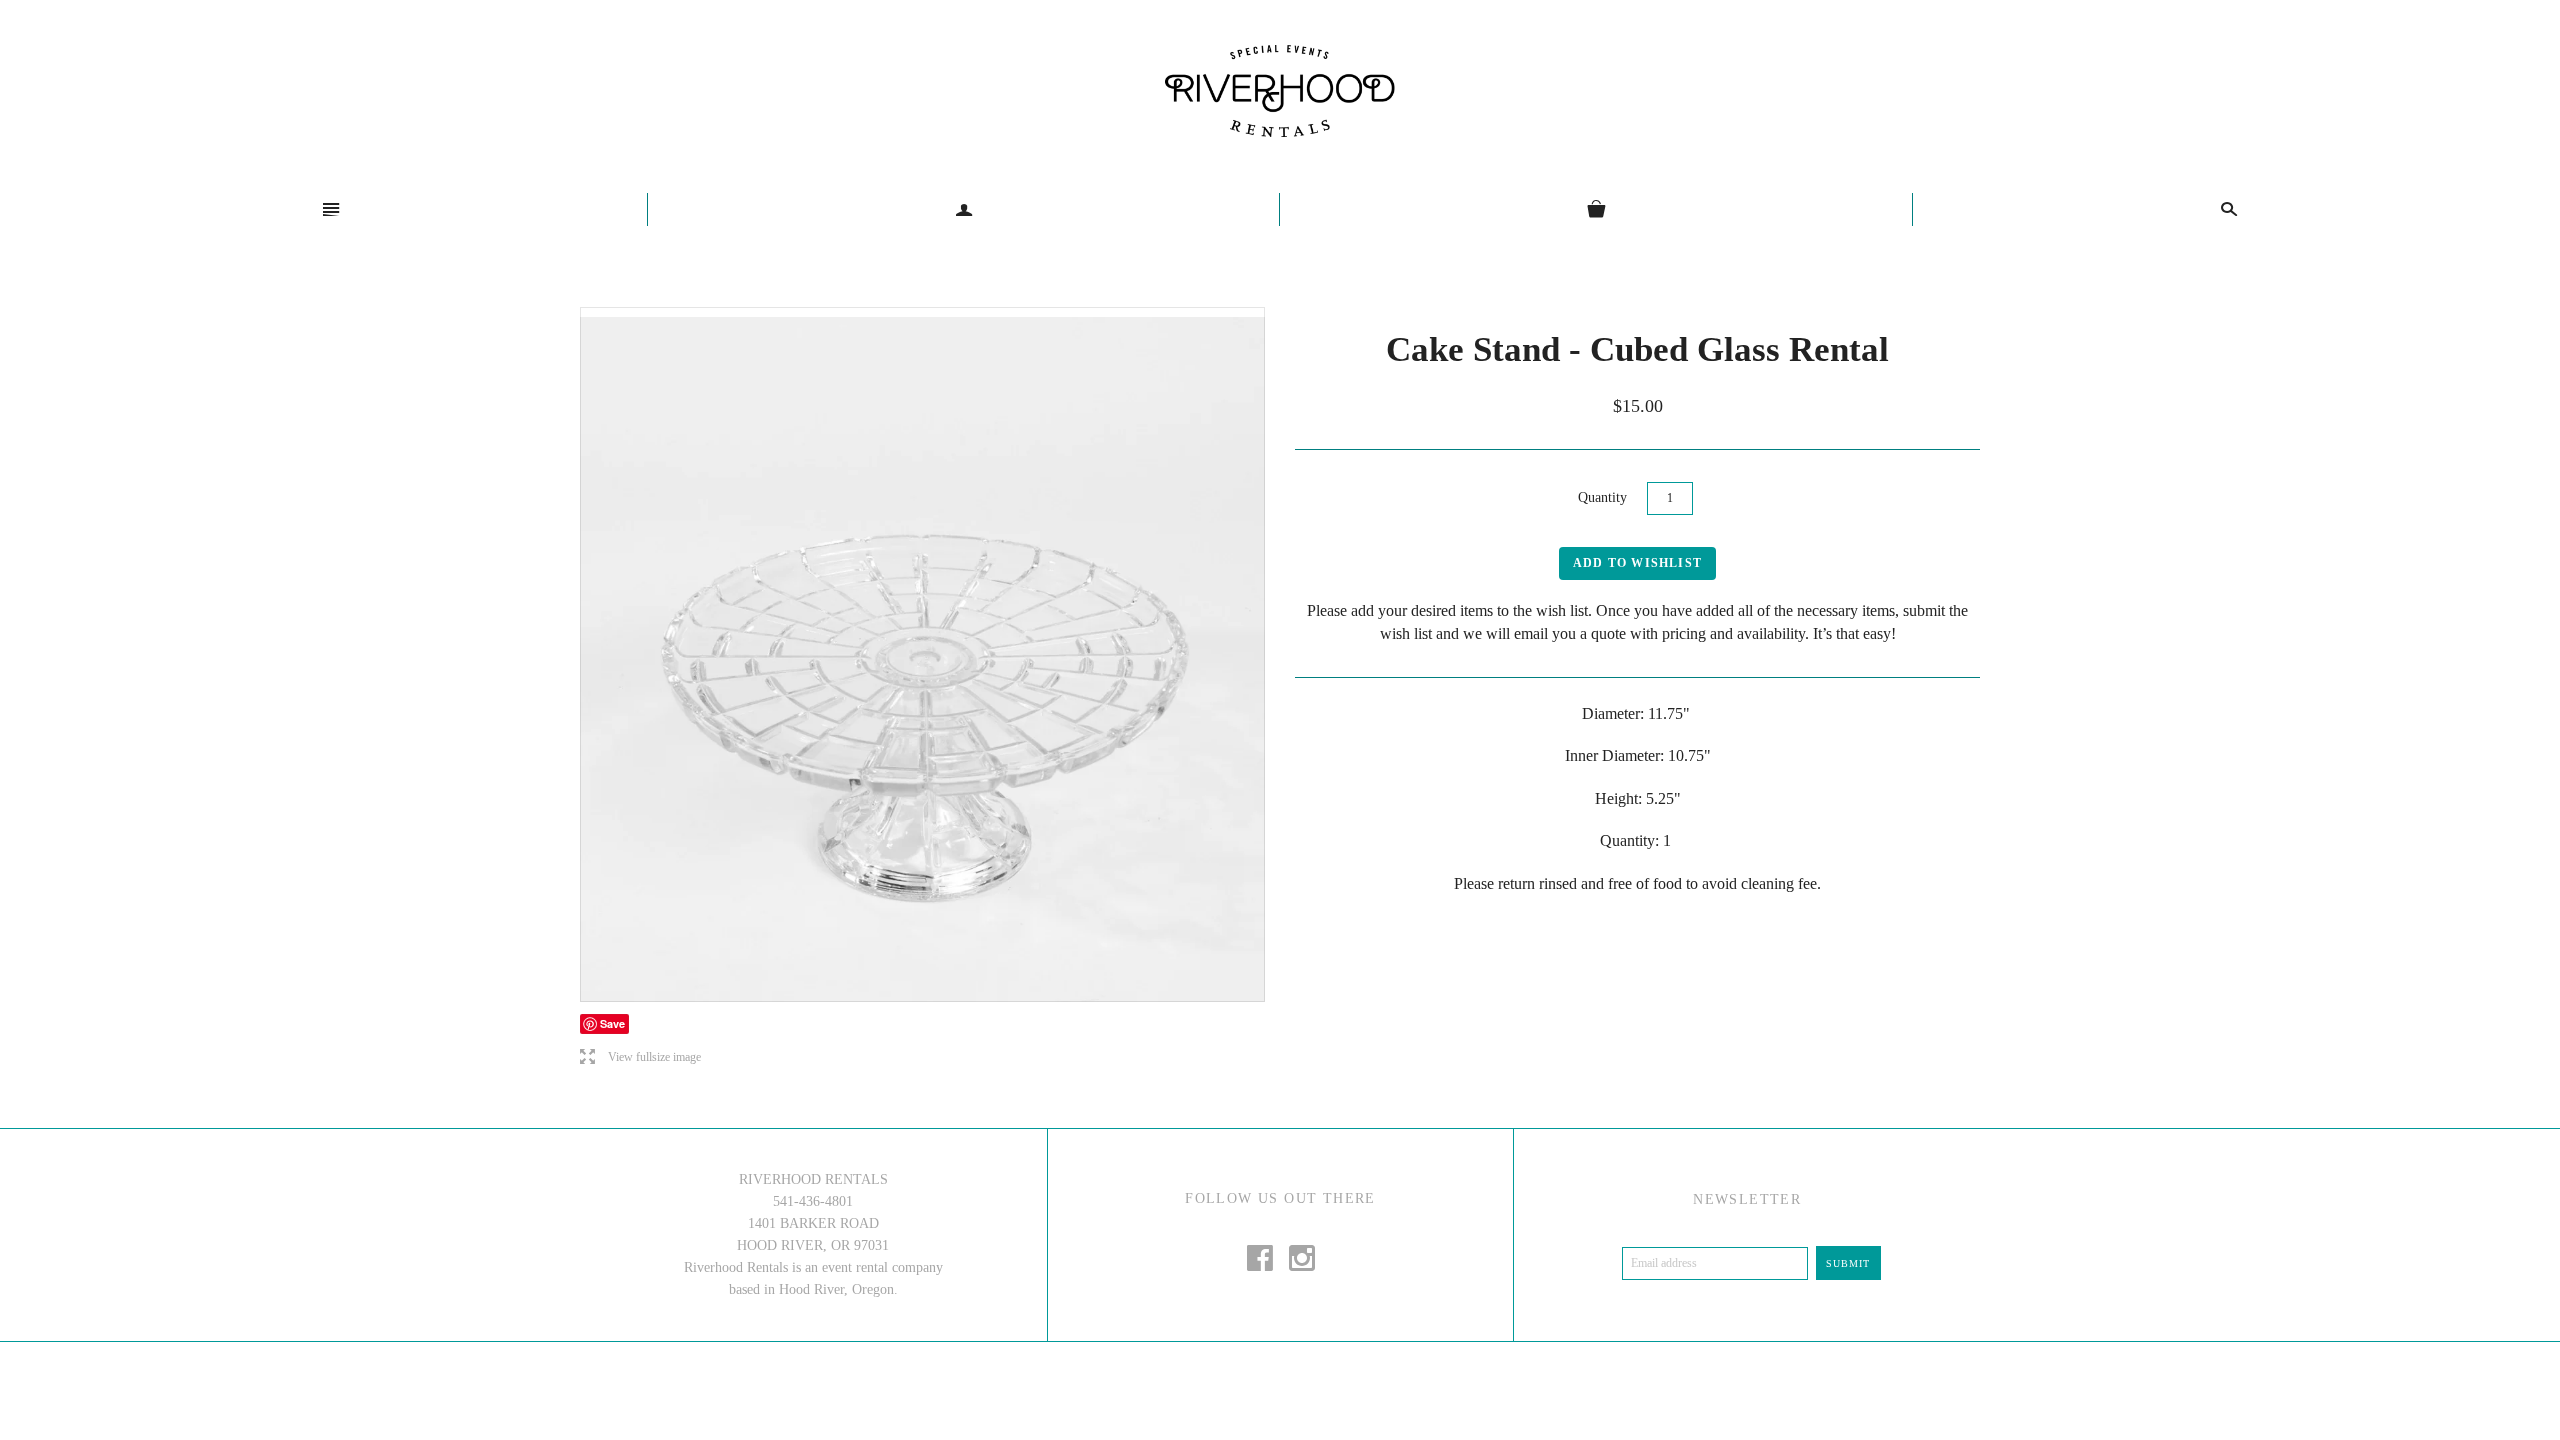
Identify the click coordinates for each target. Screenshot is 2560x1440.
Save (612, 1023)
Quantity (1602, 497)
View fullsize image (640, 1057)
